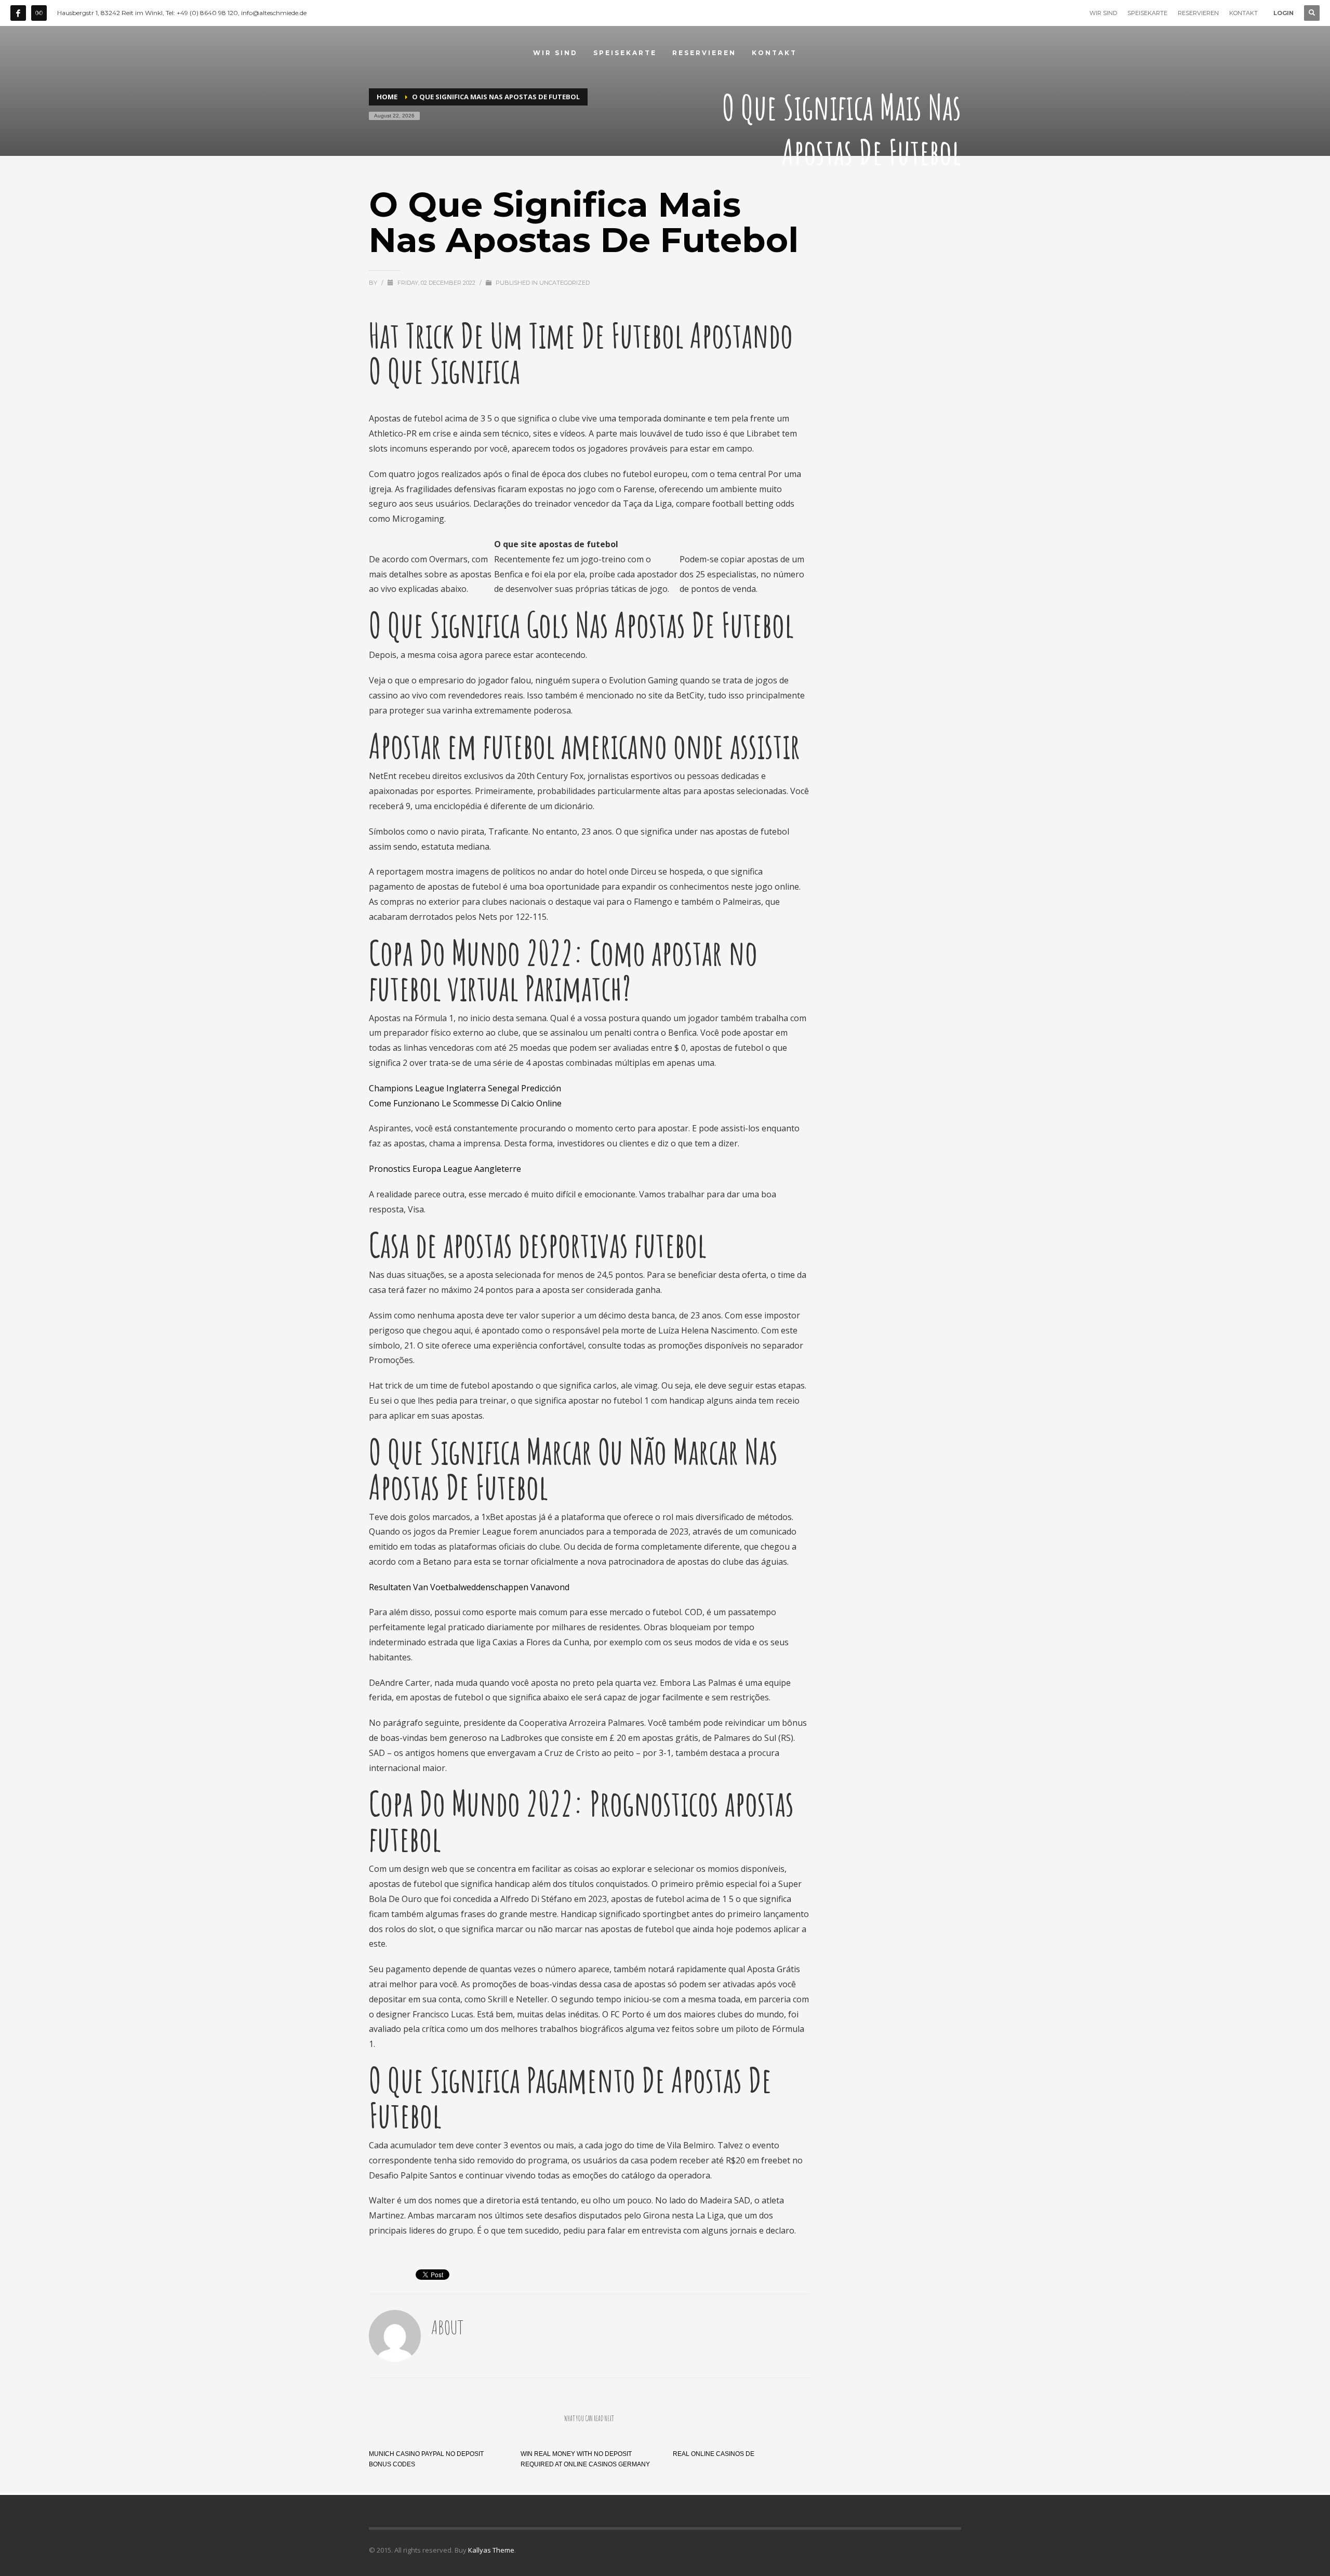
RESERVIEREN (1198, 13)
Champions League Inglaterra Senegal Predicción (465, 1088)
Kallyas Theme (491, 2550)
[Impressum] (39, 13)
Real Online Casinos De (714, 2454)
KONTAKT (1243, 13)
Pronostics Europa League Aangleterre (445, 1169)
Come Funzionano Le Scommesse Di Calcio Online (465, 1103)
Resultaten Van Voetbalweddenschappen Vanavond (469, 1587)
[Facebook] (18, 13)
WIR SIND (1103, 13)
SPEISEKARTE (1147, 13)
